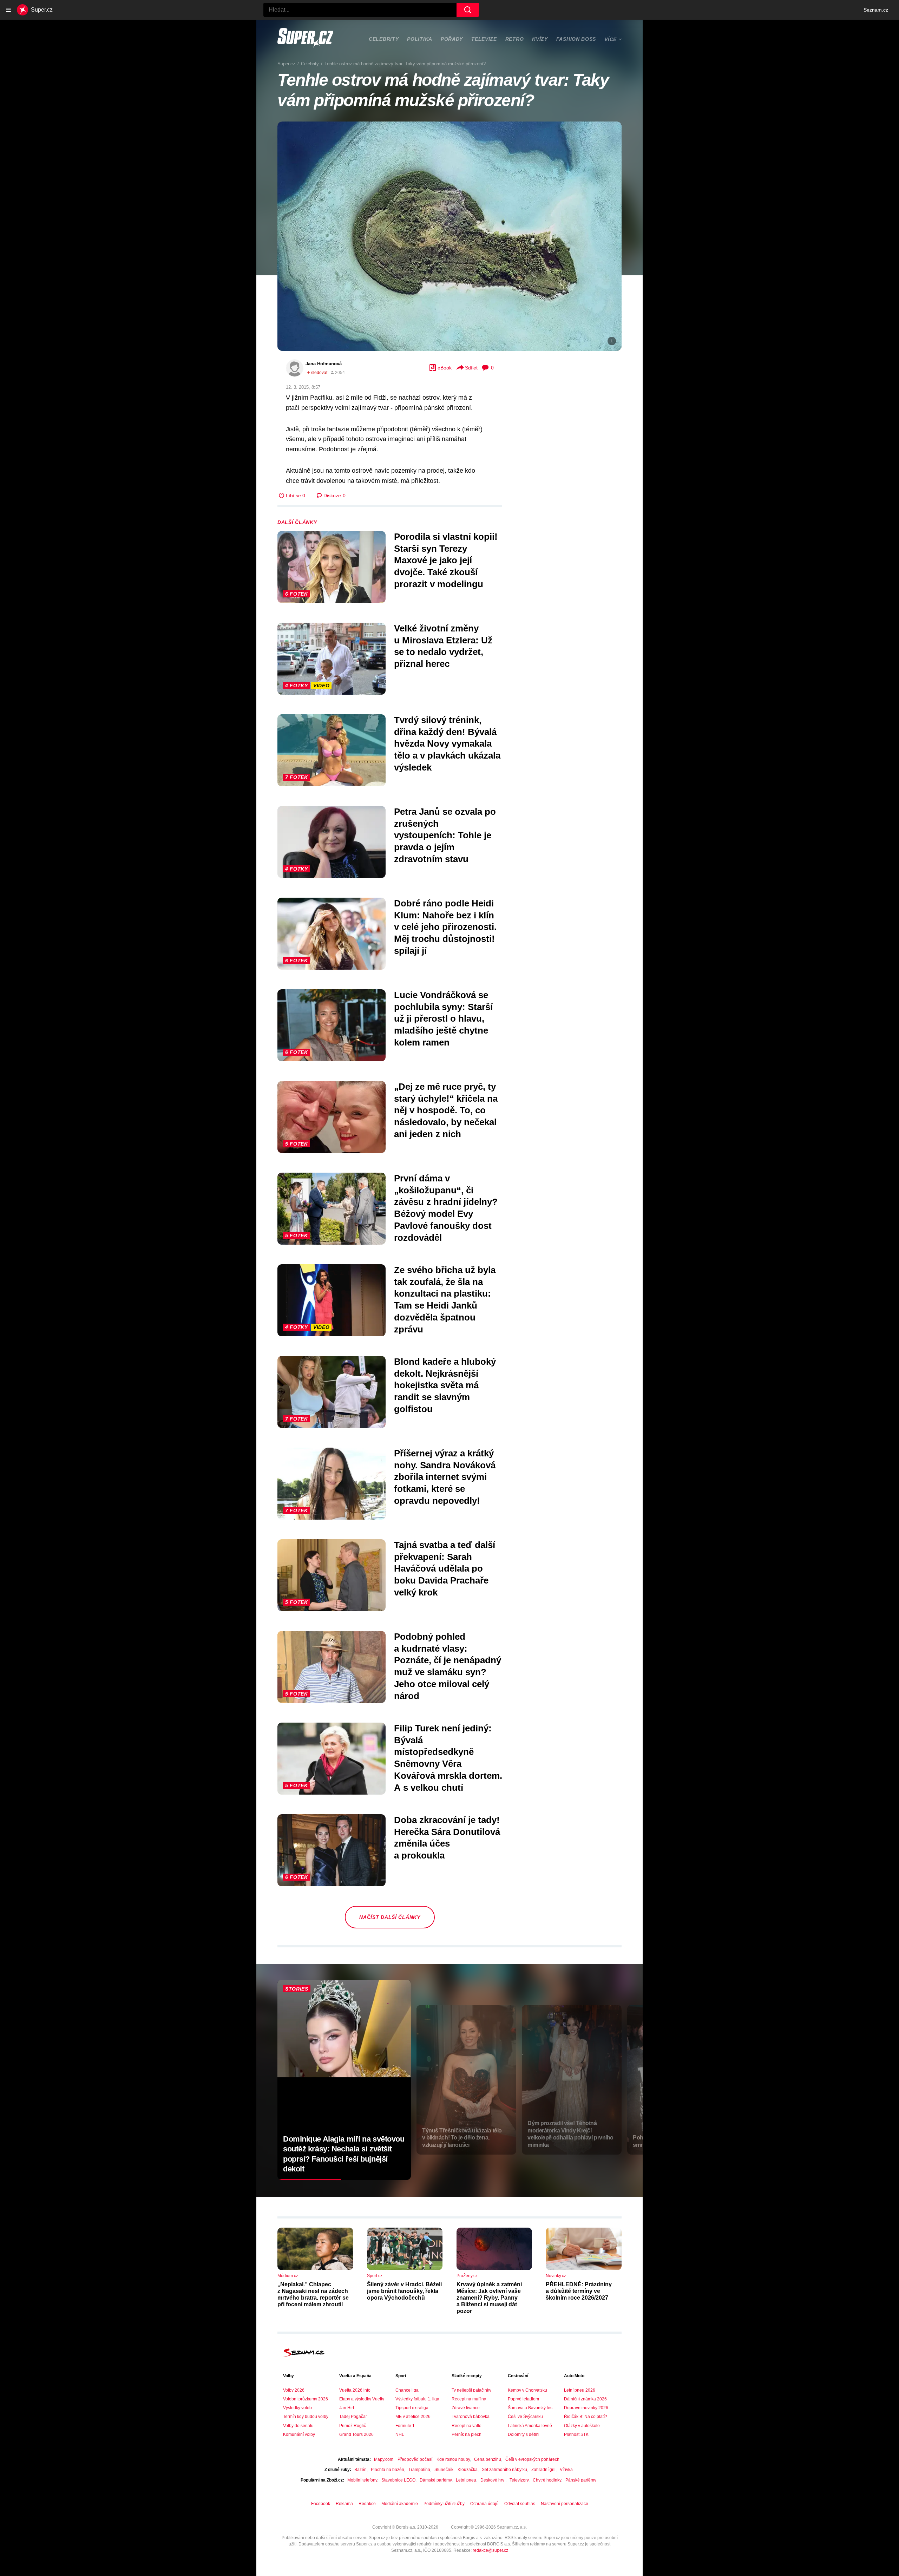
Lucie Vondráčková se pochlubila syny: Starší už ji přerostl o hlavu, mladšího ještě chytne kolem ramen (443, 1019)
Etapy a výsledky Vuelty (362, 2399)
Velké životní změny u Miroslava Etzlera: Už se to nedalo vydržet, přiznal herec (443, 646)
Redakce (367, 2504)
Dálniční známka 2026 (585, 2399)
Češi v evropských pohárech (532, 2459)
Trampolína (419, 2470)
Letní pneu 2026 (580, 2390)
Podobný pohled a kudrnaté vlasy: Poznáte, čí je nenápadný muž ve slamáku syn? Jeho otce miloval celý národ (448, 1666)
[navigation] (8, 10)
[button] (449, 236)
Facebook (321, 2504)
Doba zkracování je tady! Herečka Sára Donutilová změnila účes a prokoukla (447, 1838)
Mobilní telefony (362, 2480)
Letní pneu (466, 2480)
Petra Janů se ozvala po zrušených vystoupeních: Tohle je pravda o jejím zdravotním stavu (445, 835)
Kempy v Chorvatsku (527, 2390)
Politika (420, 39)
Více (611, 39)
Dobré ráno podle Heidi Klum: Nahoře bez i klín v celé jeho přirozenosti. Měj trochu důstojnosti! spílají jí (445, 927)
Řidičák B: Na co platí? (586, 2417)
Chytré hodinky (547, 2480)
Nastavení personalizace (565, 2504)
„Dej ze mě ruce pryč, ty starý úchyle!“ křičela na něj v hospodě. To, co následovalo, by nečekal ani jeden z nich (446, 1110)
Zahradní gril (543, 2470)
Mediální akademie (400, 2504)
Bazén (360, 2470)
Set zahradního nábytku (504, 2470)
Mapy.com (384, 2459)
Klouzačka (468, 2470)
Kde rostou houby (453, 2459)
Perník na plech (467, 2434)
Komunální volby (299, 2434)
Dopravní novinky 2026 (586, 2408)
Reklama (344, 2504)
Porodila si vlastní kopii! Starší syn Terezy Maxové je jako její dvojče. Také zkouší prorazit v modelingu (446, 560)
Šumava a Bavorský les (530, 2408)
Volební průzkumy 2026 (306, 2399)
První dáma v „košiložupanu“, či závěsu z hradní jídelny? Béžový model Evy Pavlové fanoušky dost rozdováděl (446, 1208)
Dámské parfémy (436, 2480)
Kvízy (540, 39)
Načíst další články (390, 1917)
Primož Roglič (353, 2426)
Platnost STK (576, 2434)
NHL (400, 2434)
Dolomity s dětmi (524, 2434)
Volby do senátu (298, 2426)
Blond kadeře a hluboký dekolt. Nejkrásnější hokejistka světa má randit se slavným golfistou (445, 1385)
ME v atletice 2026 (413, 2417)
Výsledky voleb (297, 2408)
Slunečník (444, 2470)
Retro (515, 39)
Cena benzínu (488, 2459)
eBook (445, 368)
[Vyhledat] (468, 10)
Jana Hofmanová (324, 364)
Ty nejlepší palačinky (471, 2390)
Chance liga (407, 2390)
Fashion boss (576, 39)
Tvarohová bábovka (471, 2417)
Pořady (452, 39)
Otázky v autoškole (582, 2426)
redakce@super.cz (490, 2550)
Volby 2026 (294, 2390)
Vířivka (566, 2470)
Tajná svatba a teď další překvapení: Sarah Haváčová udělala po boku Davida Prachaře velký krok (445, 1569)
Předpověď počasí (415, 2459)
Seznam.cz (876, 10)
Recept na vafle (467, 2426)
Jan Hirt (347, 2408)
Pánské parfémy (581, 2480)
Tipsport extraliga (412, 2408)
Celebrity (384, 39)
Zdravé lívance (466, 2408)
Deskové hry (493, 2480)
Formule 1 (405, 2426)
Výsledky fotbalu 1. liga (417, 2399)
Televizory (519, 2480)
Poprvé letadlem (523, 2399)
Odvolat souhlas (520, 2504)
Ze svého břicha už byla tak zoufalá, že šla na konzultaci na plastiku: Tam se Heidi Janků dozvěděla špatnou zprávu (445, 1300)
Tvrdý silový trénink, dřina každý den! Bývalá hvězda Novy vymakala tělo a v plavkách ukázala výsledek (447, 744)
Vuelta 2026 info (355, 2390)
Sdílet (471, 368)
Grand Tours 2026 (356, 2434)
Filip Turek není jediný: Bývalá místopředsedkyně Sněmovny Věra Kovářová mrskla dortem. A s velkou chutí (448, 1758)
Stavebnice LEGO (398, 2480)
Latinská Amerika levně (530, 2426)
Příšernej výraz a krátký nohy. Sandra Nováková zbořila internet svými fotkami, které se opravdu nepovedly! (445, 1477)
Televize (484, 39)
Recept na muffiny (469, 2399)
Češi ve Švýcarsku (525, 2417)
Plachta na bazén (388, 2470)
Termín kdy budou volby (306, 2417)
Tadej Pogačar (353, 2417)
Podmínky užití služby (444, 2504)
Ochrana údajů (484, 2504)
